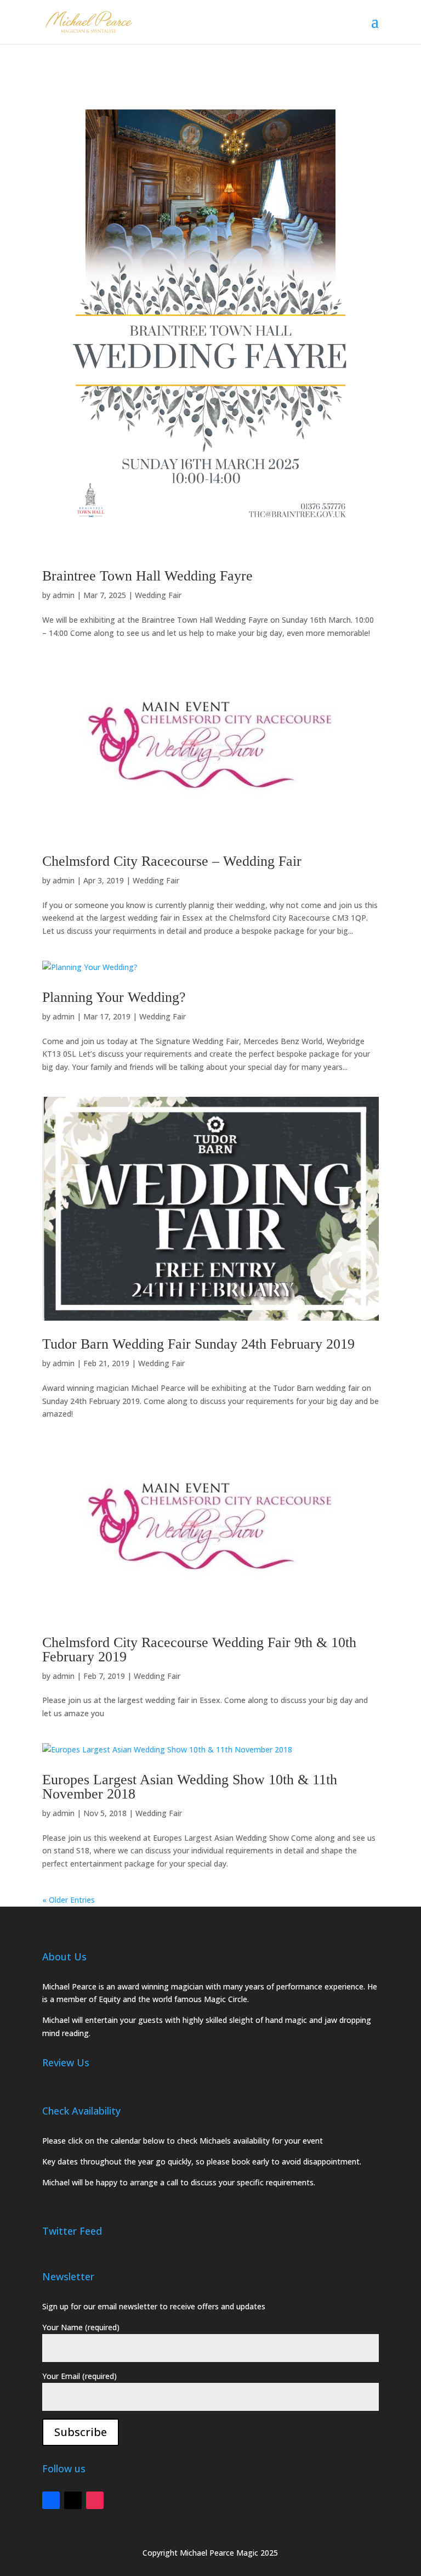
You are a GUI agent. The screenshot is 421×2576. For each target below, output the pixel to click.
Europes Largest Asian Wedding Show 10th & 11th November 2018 (190, 1787)
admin (64, 595)
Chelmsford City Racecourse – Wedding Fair (172, 861)
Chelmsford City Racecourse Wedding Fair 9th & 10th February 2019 (199, 1650)
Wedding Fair (158, 595)
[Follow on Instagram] (95, 2500)
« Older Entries (69, 1900)
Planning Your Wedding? (114, 997)
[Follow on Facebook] (51, 2500)
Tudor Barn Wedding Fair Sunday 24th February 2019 (198, 1344)
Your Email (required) (79, 2376)
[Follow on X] (73, 2500)
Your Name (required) (81, 2327)
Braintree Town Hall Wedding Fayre (147, 576)
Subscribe (81, 2432)
